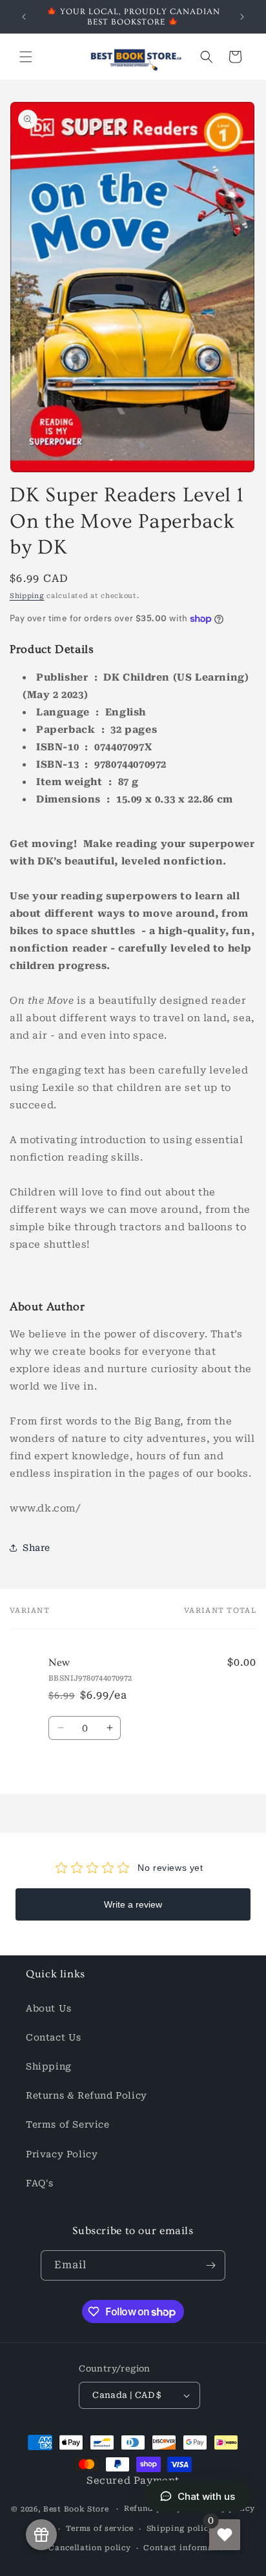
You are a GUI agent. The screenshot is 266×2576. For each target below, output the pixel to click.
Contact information (187, 2548)
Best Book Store (76, 2509)
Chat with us (206, 2496)
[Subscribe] (210, 2265)
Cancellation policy (89, 2548)
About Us (49, 2008)
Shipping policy (180, 2529)
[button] (26, 57)
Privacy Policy (62, 2154)
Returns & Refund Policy (87, 2095)
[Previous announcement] (24, 17)
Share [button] (36, 1548)
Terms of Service (68, 2124)
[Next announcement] (242, 17)
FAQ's (40, 2183)
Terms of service (100, 2529)
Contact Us (54, 2037)
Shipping (27, 596)
